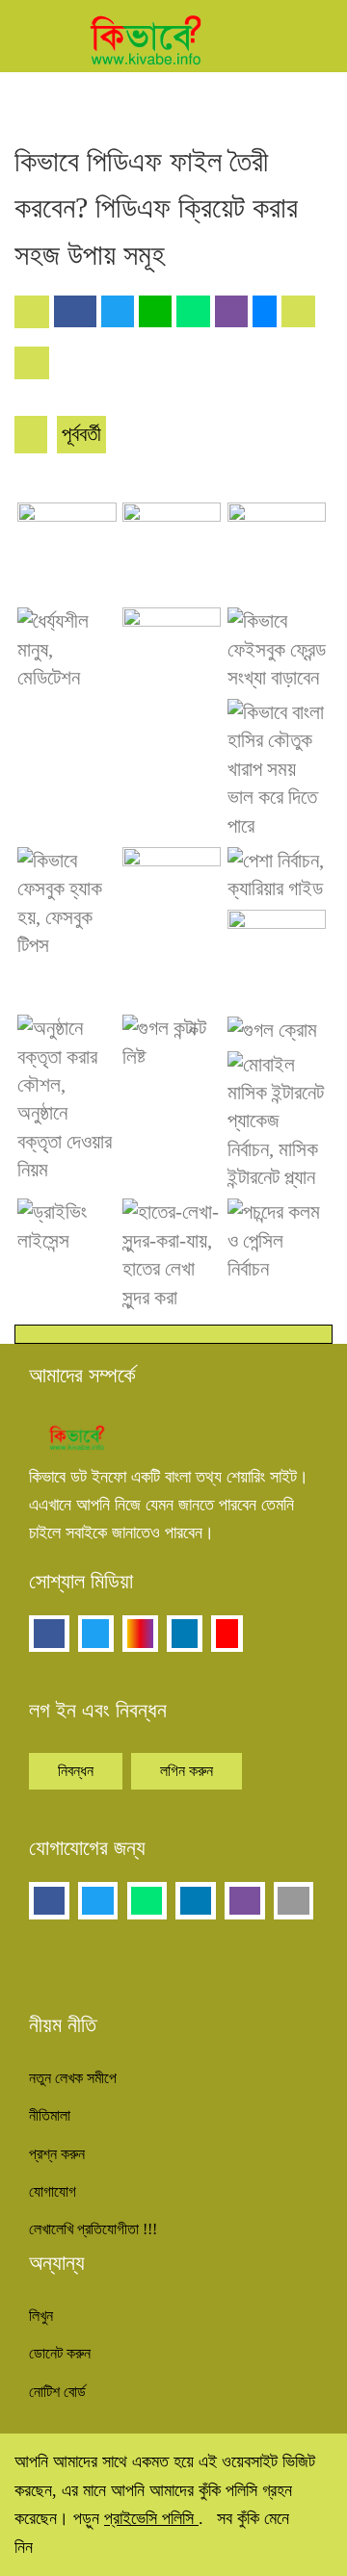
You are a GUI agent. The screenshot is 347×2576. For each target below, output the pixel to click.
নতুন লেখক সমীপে (73, 2078)
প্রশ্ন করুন (57, 2154)
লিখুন (41, 2316)
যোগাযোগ (53, 2191)
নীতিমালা (50, 2115)
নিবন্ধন (76, 1771)
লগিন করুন (187, 1771)
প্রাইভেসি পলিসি (151, 2518)
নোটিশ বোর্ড (57, 2392)
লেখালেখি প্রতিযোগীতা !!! (93, 2229)
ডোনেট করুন (60, 2353)
